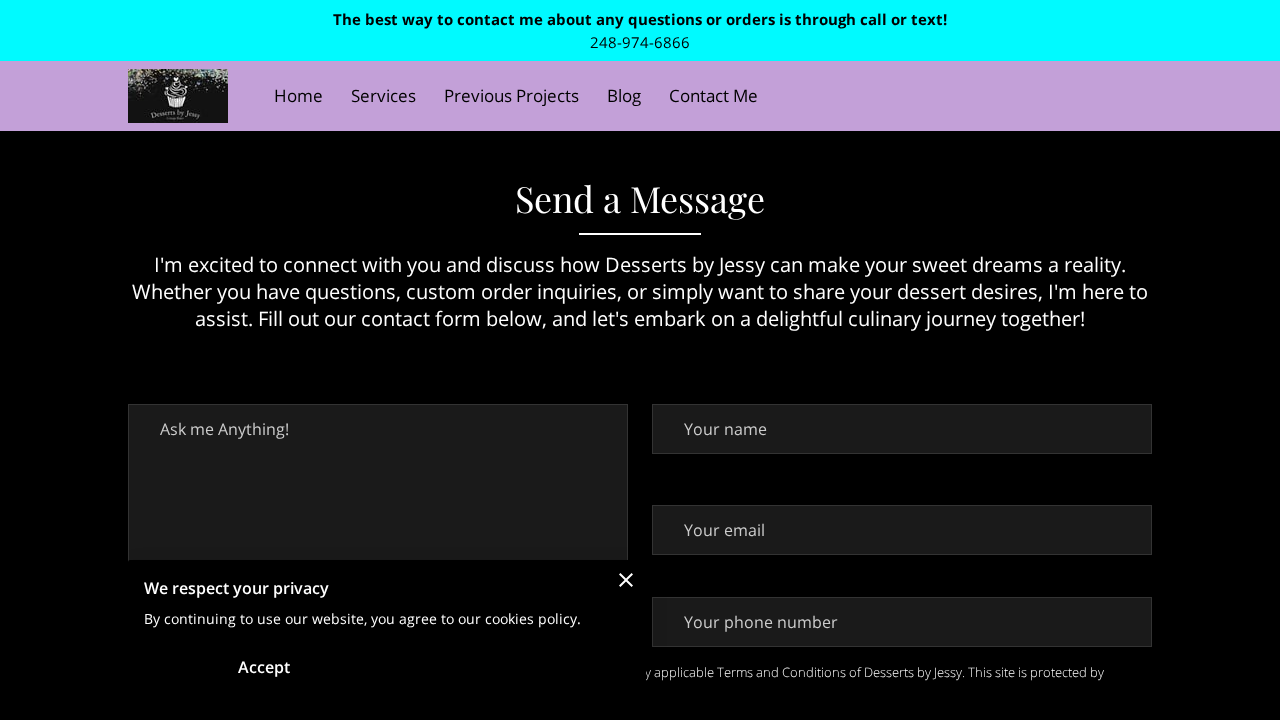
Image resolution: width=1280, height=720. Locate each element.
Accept (264, 667)
